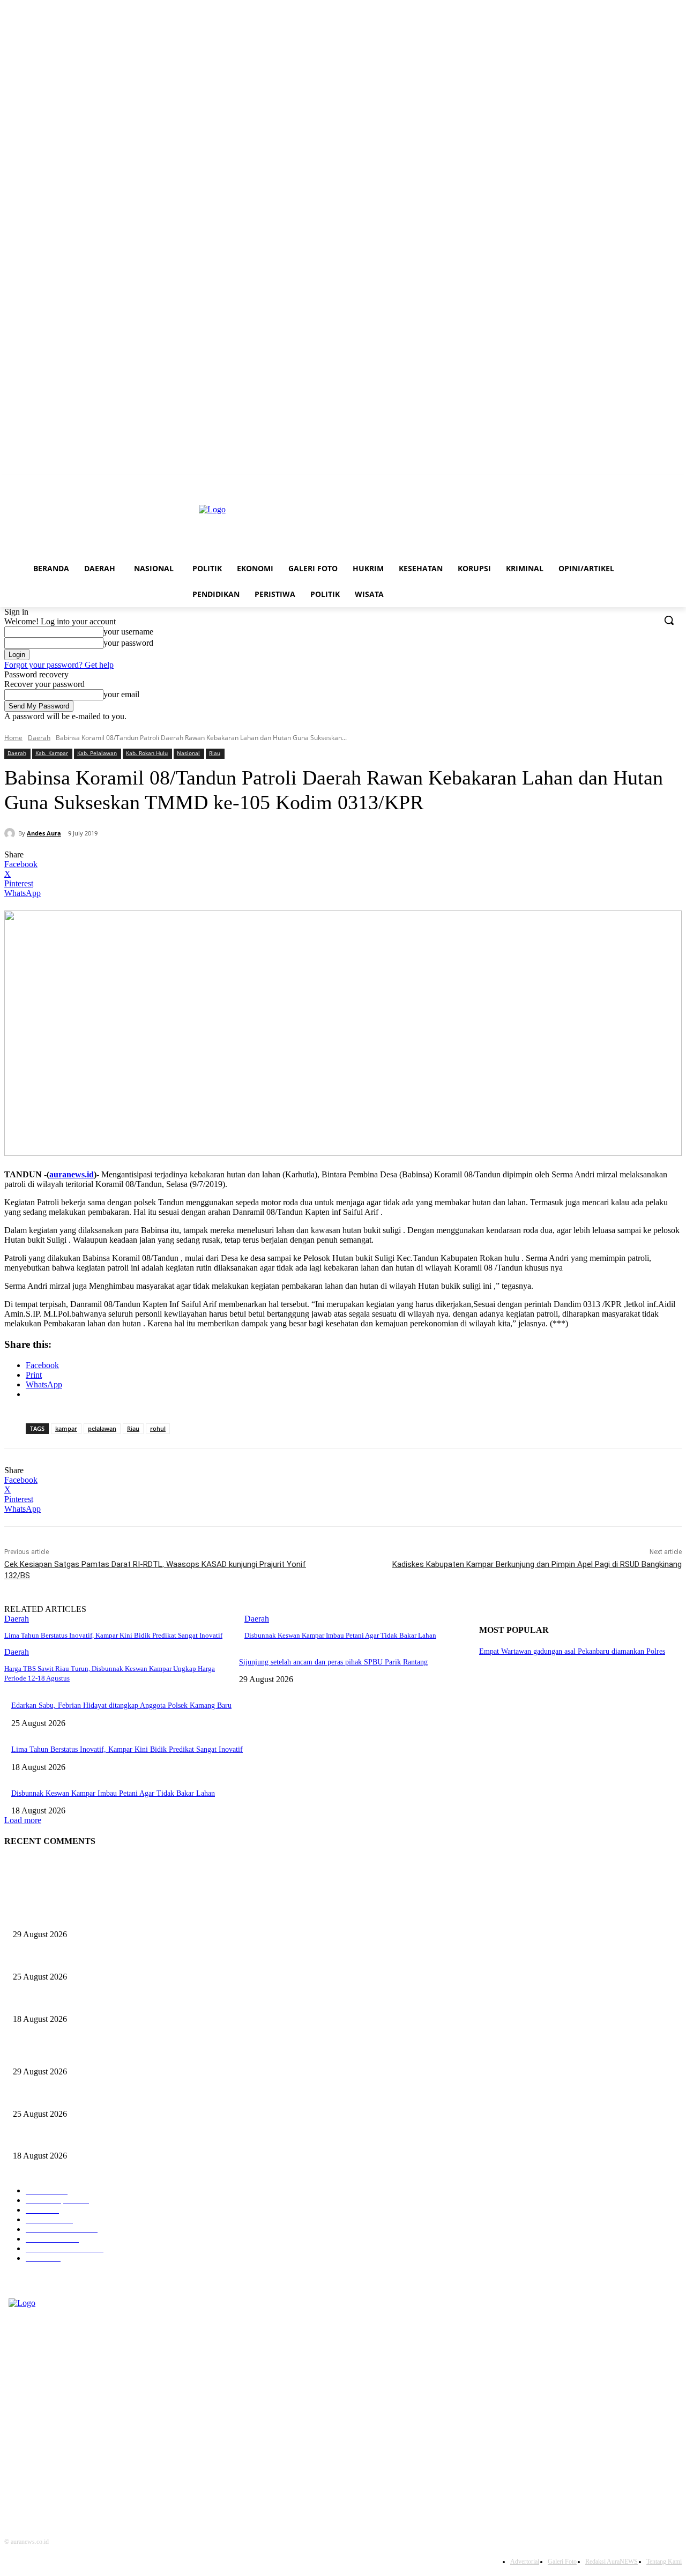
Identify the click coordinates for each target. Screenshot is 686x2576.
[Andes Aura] (11, 833)
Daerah (39, 738)
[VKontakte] (5, 2486)
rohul (158, 1428)
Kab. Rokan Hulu (147, 753)
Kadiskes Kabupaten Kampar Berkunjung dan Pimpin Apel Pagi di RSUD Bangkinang (537, 1564)
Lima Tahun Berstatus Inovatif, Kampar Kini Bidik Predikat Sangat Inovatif (113, 1635)
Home (13, 738)
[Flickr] (5, 2444)
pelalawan (102, 1428)
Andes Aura (44, 833)
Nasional (188, 753)
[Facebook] (5, 2424)
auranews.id (72, 1174)
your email (121, 694)
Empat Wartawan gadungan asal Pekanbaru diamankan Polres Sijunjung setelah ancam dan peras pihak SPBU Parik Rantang (201, 1917)
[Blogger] (5, 2403)
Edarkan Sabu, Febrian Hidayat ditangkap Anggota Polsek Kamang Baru (121, 1705)
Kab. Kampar (52, 753)
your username (128, 632)
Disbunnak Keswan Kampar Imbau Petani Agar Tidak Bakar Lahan (340, 1635)
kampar (66, 1428)
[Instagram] (5, 2465)
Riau (215, 753)
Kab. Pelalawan (97, 753)
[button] (669, 620)
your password (128, 643)
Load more (23, 1820)
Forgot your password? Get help (59, 665)
